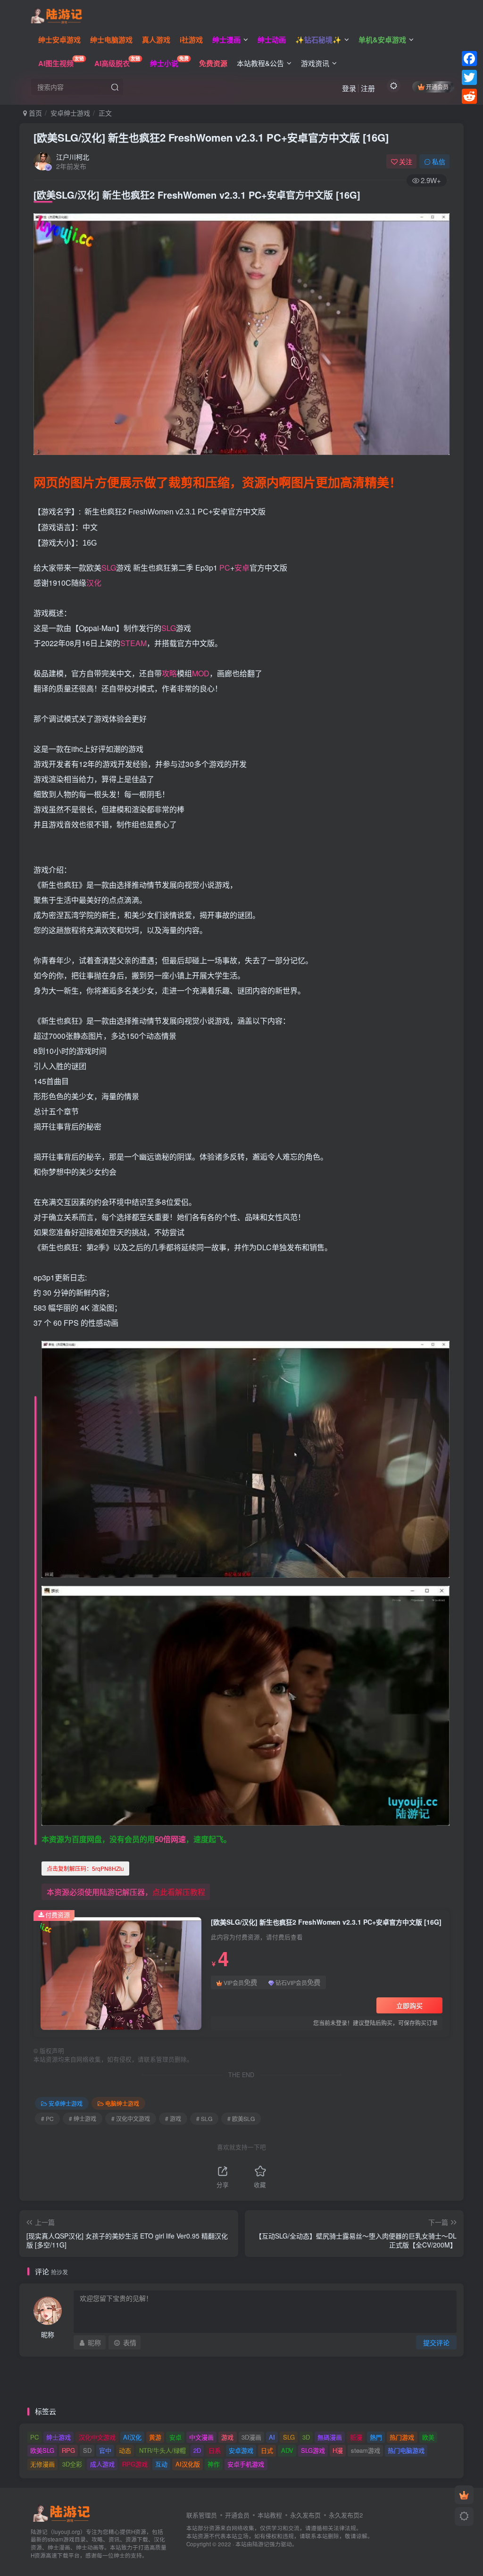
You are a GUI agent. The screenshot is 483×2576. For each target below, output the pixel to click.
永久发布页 (305, 2515)
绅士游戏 (58, 2437)
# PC (47, 2118)
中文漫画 (201, 2437)
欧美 (428, 2437)
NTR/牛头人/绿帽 (162, 2450)
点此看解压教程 (179, 1892)
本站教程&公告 (260, 63)
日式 (267, 2450)
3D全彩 (72, 2464)
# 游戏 (173, 2118)
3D (306, 2437)
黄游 (155, 2437)
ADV (287, 2450)
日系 (215, 2450)
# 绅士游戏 (83, 2118)
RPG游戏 (135, 2464)
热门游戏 (402, 2437)
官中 (105, 2450)
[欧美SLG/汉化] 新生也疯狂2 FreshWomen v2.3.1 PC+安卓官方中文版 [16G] (211, 137)
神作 (214, 2464)
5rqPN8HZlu (85, 1868)
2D (197, 2450)
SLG (109, 568)
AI (272, 2437)
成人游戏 (102, 2464)
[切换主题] (464, 2517)
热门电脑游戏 (406, 2450)
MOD (201, 673)
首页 (34, 113)
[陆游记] (56, 15)
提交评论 (436, 2342)
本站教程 (270, 2515)
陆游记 (261, 2544)
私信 (439, 161)
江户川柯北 (73, 157)
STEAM (133, 643)
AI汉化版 (188, 2464)
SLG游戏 (313, 2450)
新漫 (356, 2437)
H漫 (338, 2450)
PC (225, 568)
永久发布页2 (346, 2515)
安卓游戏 (241, 2450)
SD (87, 2450)
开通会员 (437, 87)
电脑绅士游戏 (122, 2103)
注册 (368, 88)
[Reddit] (469, 96)
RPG (68, 2450)
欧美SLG (42, 2450)
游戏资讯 (315, 63)
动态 (125, 2450)
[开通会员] (464, 2495)
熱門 (376, 2437)
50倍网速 (170, 1839)
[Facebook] (469, 59)
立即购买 (409, 2005)
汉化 (94, 583)
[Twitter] (469, 77)
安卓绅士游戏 (70, 113)
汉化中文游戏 (97, 2437)
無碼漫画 (330, 2437)
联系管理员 (202, 2515)
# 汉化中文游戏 (131, 2118)
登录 (349, 88)
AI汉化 (132, 2437)
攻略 (169, 673)
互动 (161, 2464)
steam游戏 (366, 2450)
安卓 (242, 568)
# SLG (204, 2118)
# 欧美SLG (241, 2118)
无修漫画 (42, 2464)
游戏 (227, 2437)
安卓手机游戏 (246, 2464)
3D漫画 (251, 2437)
